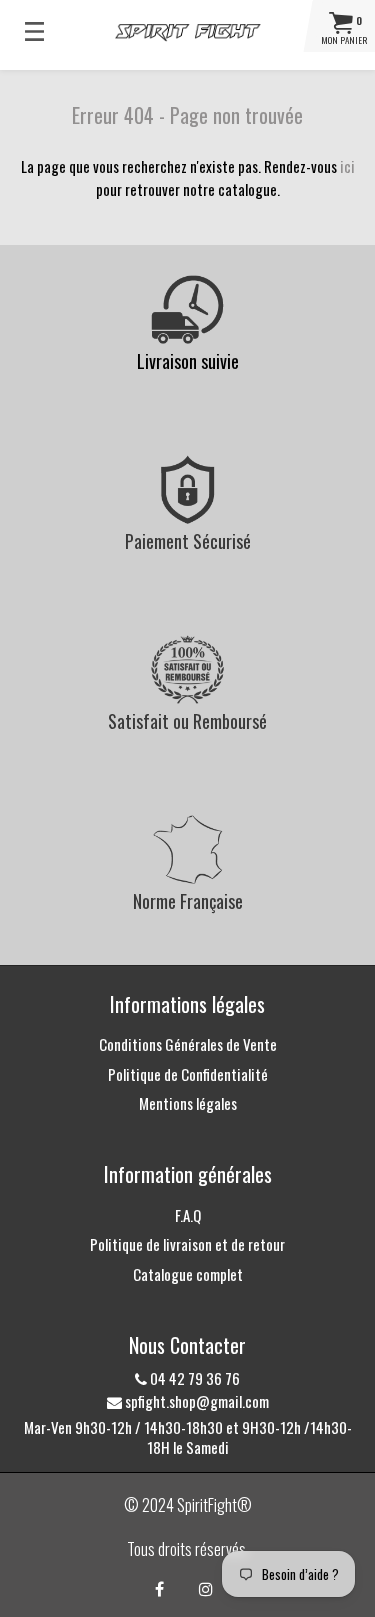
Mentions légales (188, 1103)
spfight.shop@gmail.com (195, 1401)
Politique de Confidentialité (188, 1074)
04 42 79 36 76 (193, 1378)
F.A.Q (188, 1215)
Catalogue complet (188, 1274)
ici (347, 166)
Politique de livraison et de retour (187, 1244)
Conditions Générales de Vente (188, 1044)
